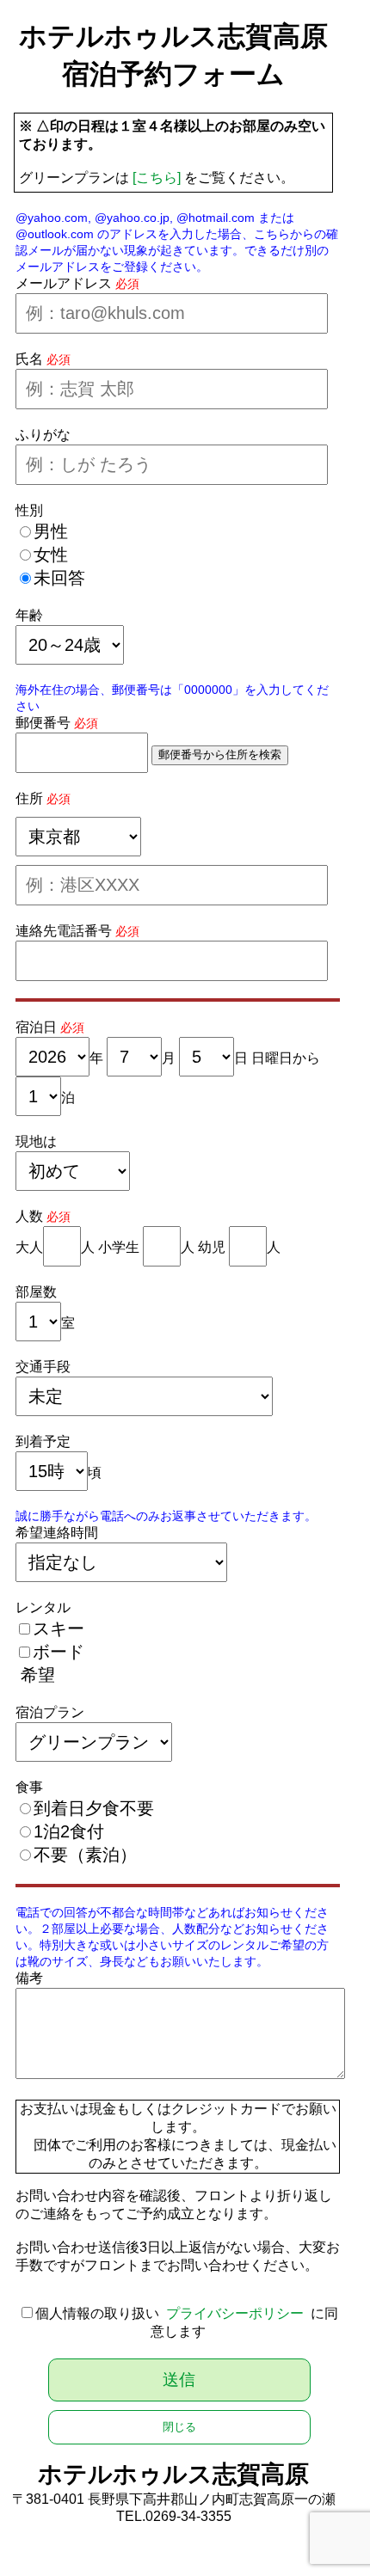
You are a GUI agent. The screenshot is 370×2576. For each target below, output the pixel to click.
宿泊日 (36, 1027)
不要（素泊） (85, 1855)
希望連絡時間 (57, 1533)
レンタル (43, 1607)
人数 (29, 1216)
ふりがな (43, 435)
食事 (29, 1787)
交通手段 (43, 1367)
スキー (59, 1628)
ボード (59, 1652)
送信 (179, 2380)
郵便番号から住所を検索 (220, 754)
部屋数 (36, 1292)
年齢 (29, 615)
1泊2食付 (69, 1831)
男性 (51, 531)
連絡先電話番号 (64, 931)
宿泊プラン (50, 1712)
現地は (36, 1141)
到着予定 (43, 1441)
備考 (29, 1978)
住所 (29, 798)
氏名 (29, 359)
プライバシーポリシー (235, 2313)
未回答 (59, 578)
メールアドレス (64, 283)
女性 (51, 555)
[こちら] (157, 178)
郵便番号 (43, 723)
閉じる (179, 2427)
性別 (29, 510)
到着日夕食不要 (94, 1808)
